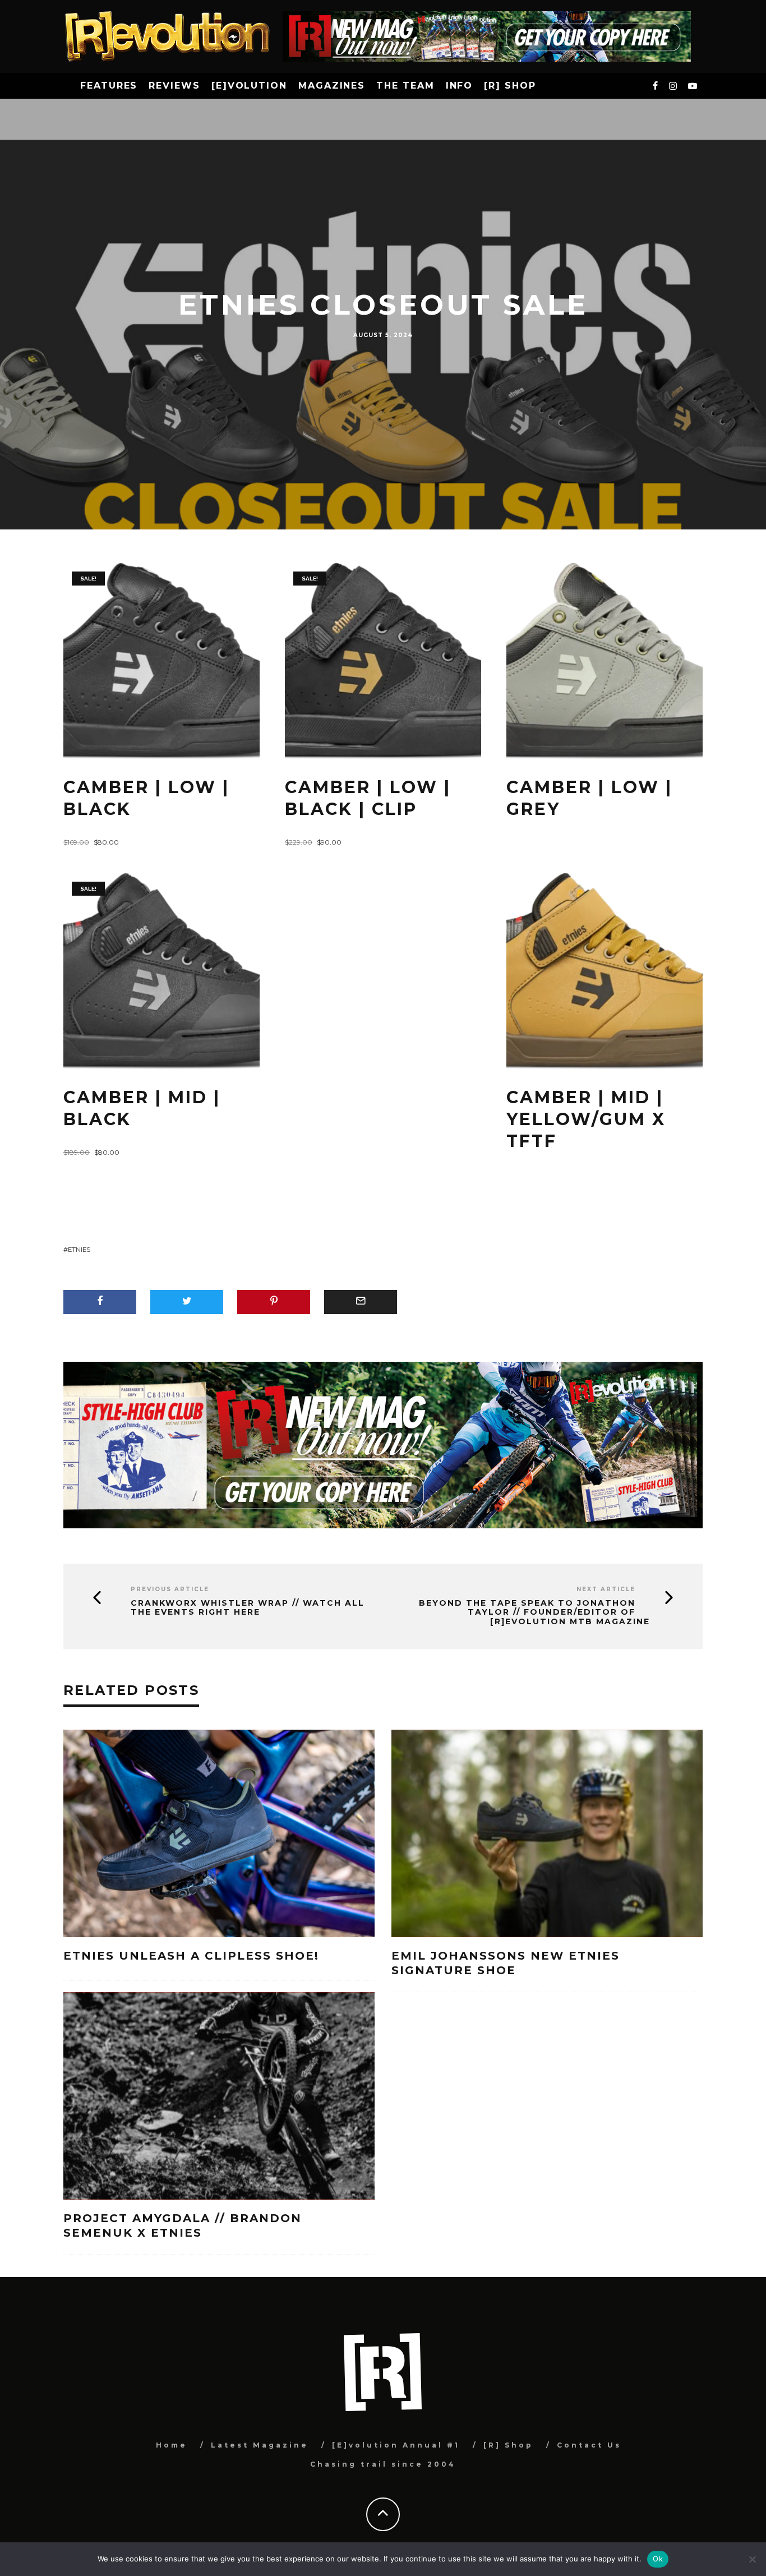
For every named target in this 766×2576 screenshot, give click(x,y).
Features (109, 86)
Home (172, 2445)
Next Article (606, 1589)
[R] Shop (510, 86)
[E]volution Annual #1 (396, 2445)
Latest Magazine (260, 2445)
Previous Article (170, 1589)
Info (460, 86)
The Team (405, 86)
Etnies (79, 1250)
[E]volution (249, 86)
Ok (658, 2559)
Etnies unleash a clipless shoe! (193, 1956)
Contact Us (589, 2445)
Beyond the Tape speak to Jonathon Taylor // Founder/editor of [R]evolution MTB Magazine (534, 1612)
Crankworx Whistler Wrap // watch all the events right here (248, 1608)
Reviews (174, 86)
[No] (752, 2559)
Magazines (332, 86)
